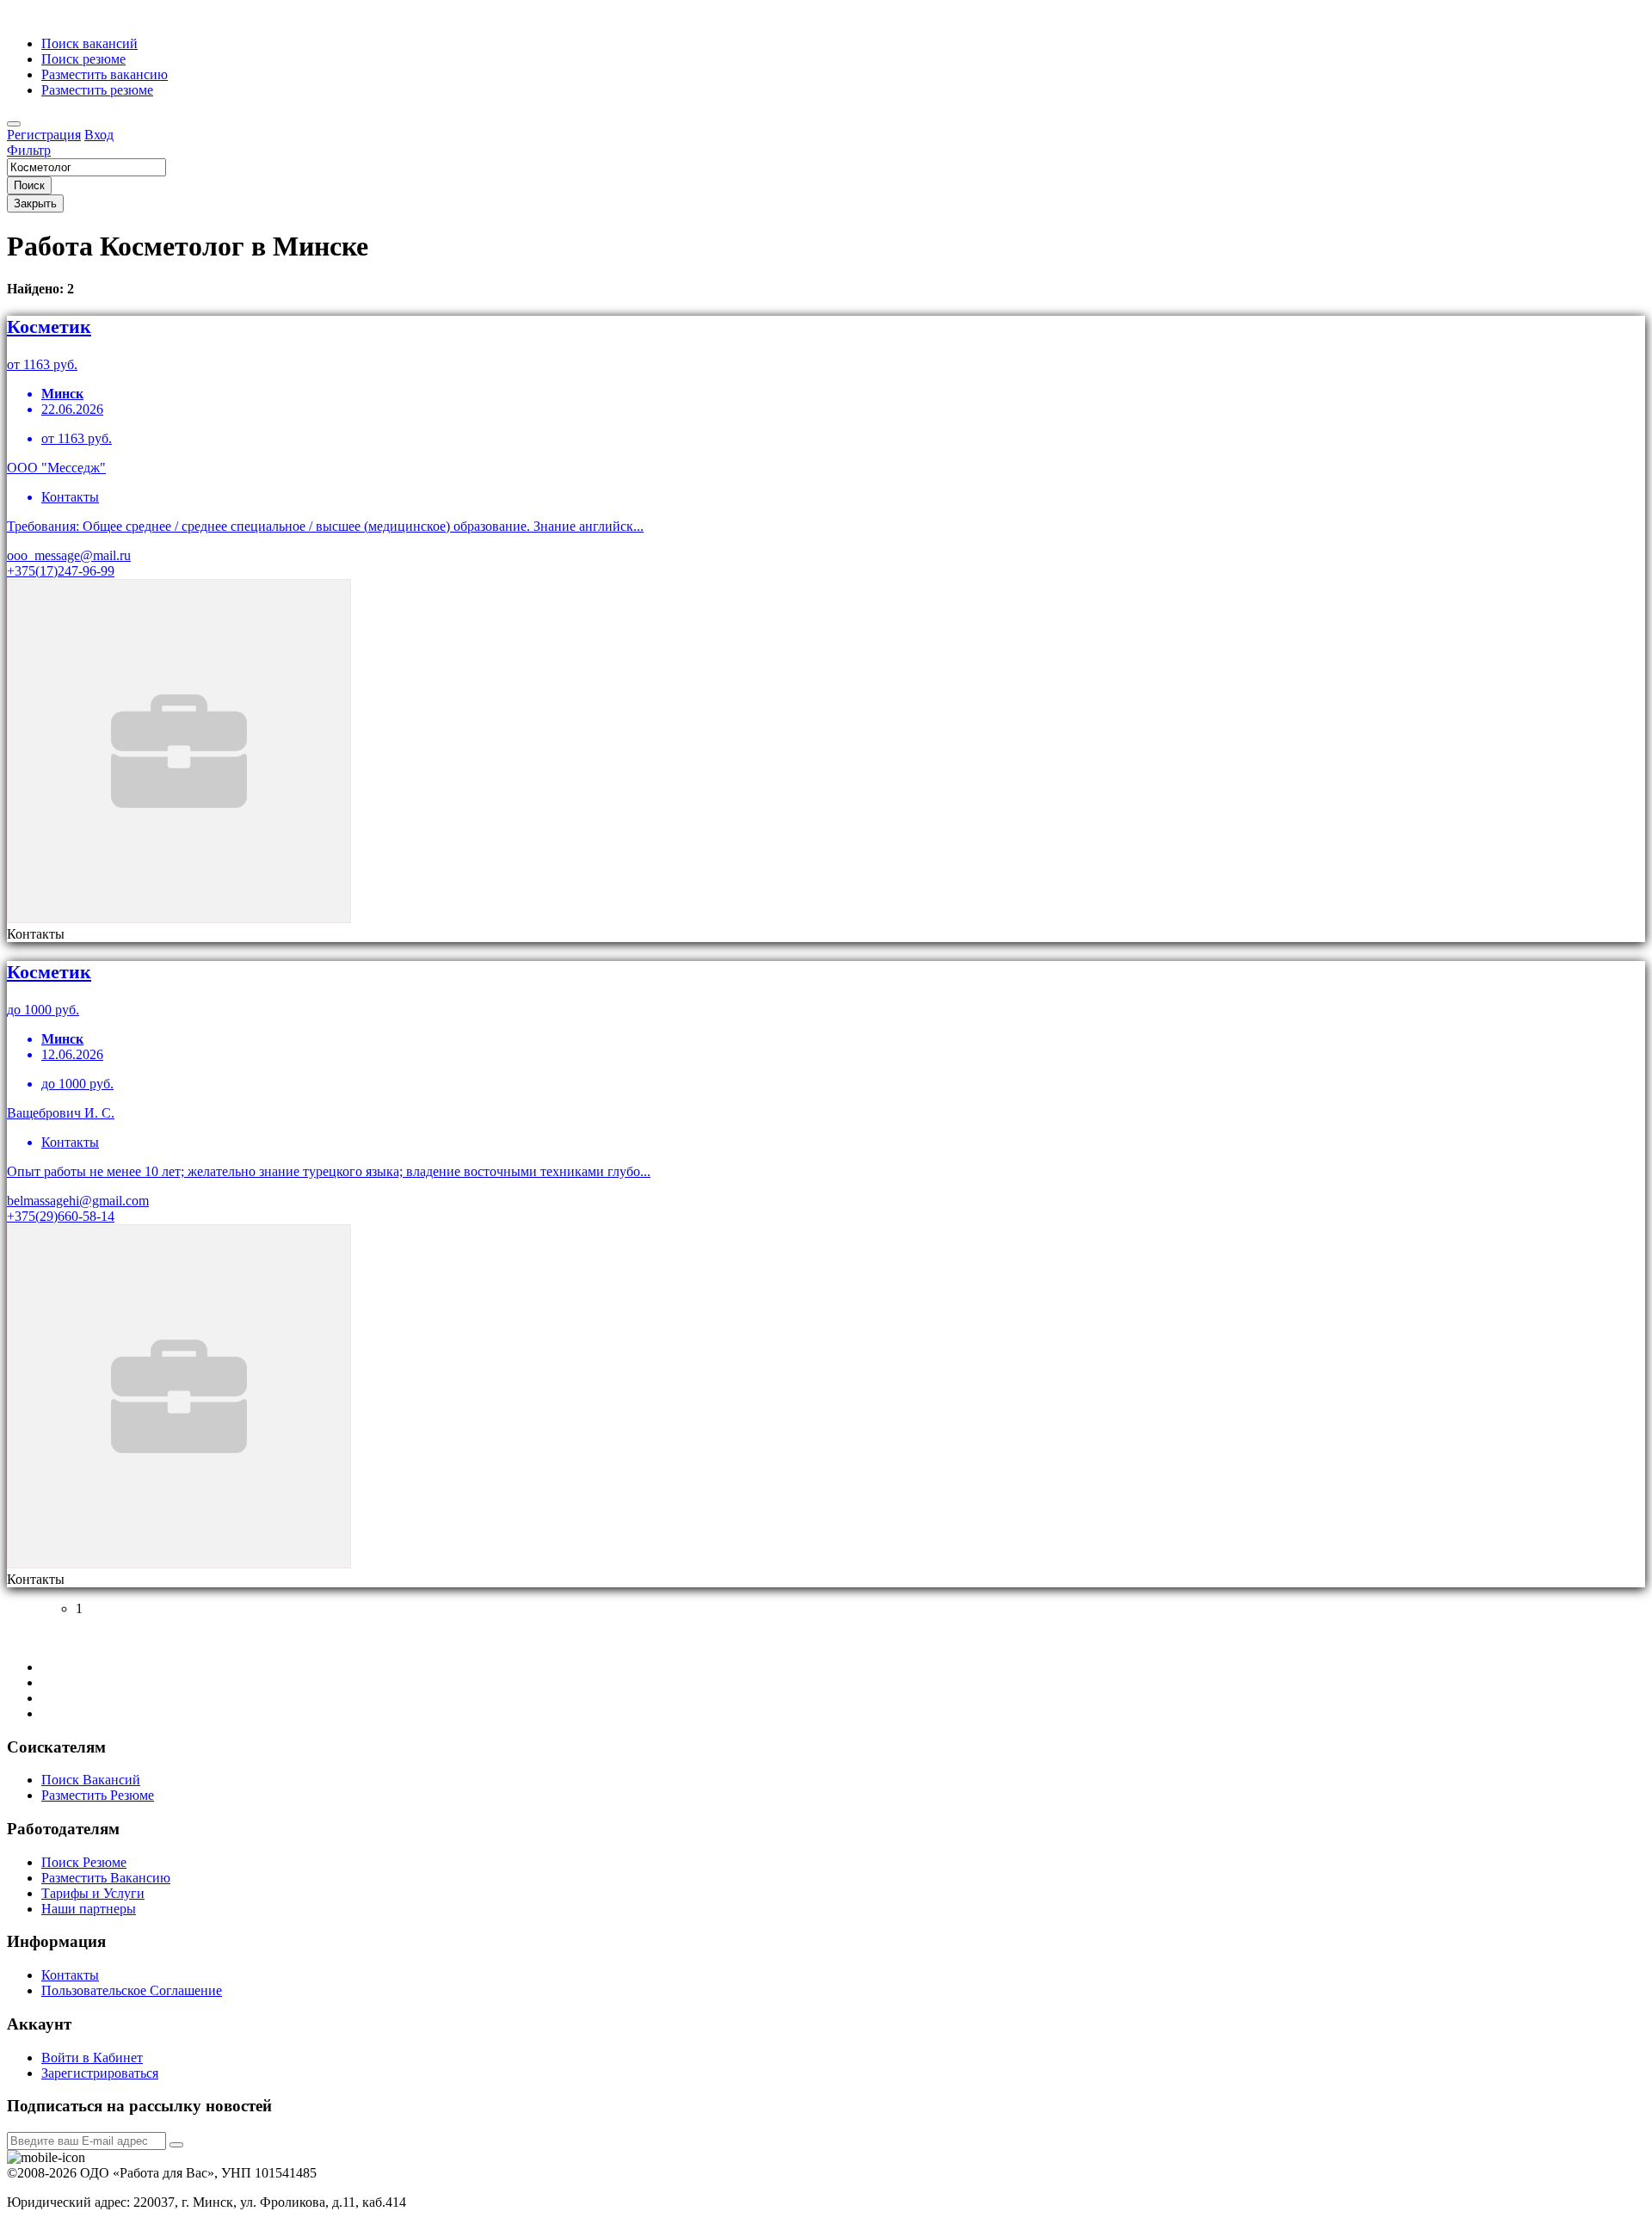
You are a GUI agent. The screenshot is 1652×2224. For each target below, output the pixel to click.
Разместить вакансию (105, 74)
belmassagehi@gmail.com (78, 1201)
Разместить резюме (97, 90)
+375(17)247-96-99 (61, 571)
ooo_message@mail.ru (69, 555)
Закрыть (35, 203)
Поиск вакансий (89, 43)
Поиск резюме (83, 59)
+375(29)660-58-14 (61, 1216)
